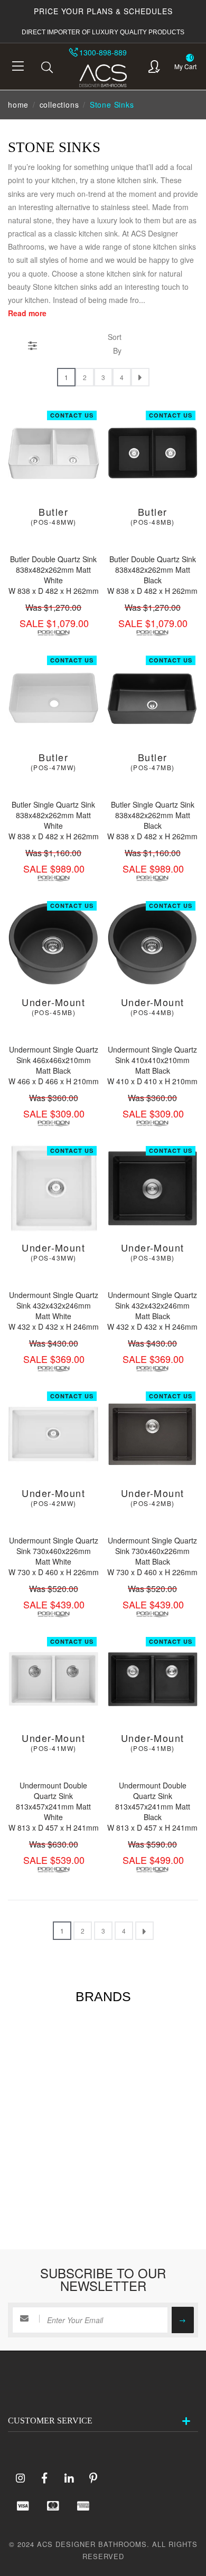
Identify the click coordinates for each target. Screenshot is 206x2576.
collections (59, 105)
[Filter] (32, 344)
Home (18, 105)
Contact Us (72, 415)
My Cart (185, 66)
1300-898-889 (103, 52)
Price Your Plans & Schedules (103, 11)
